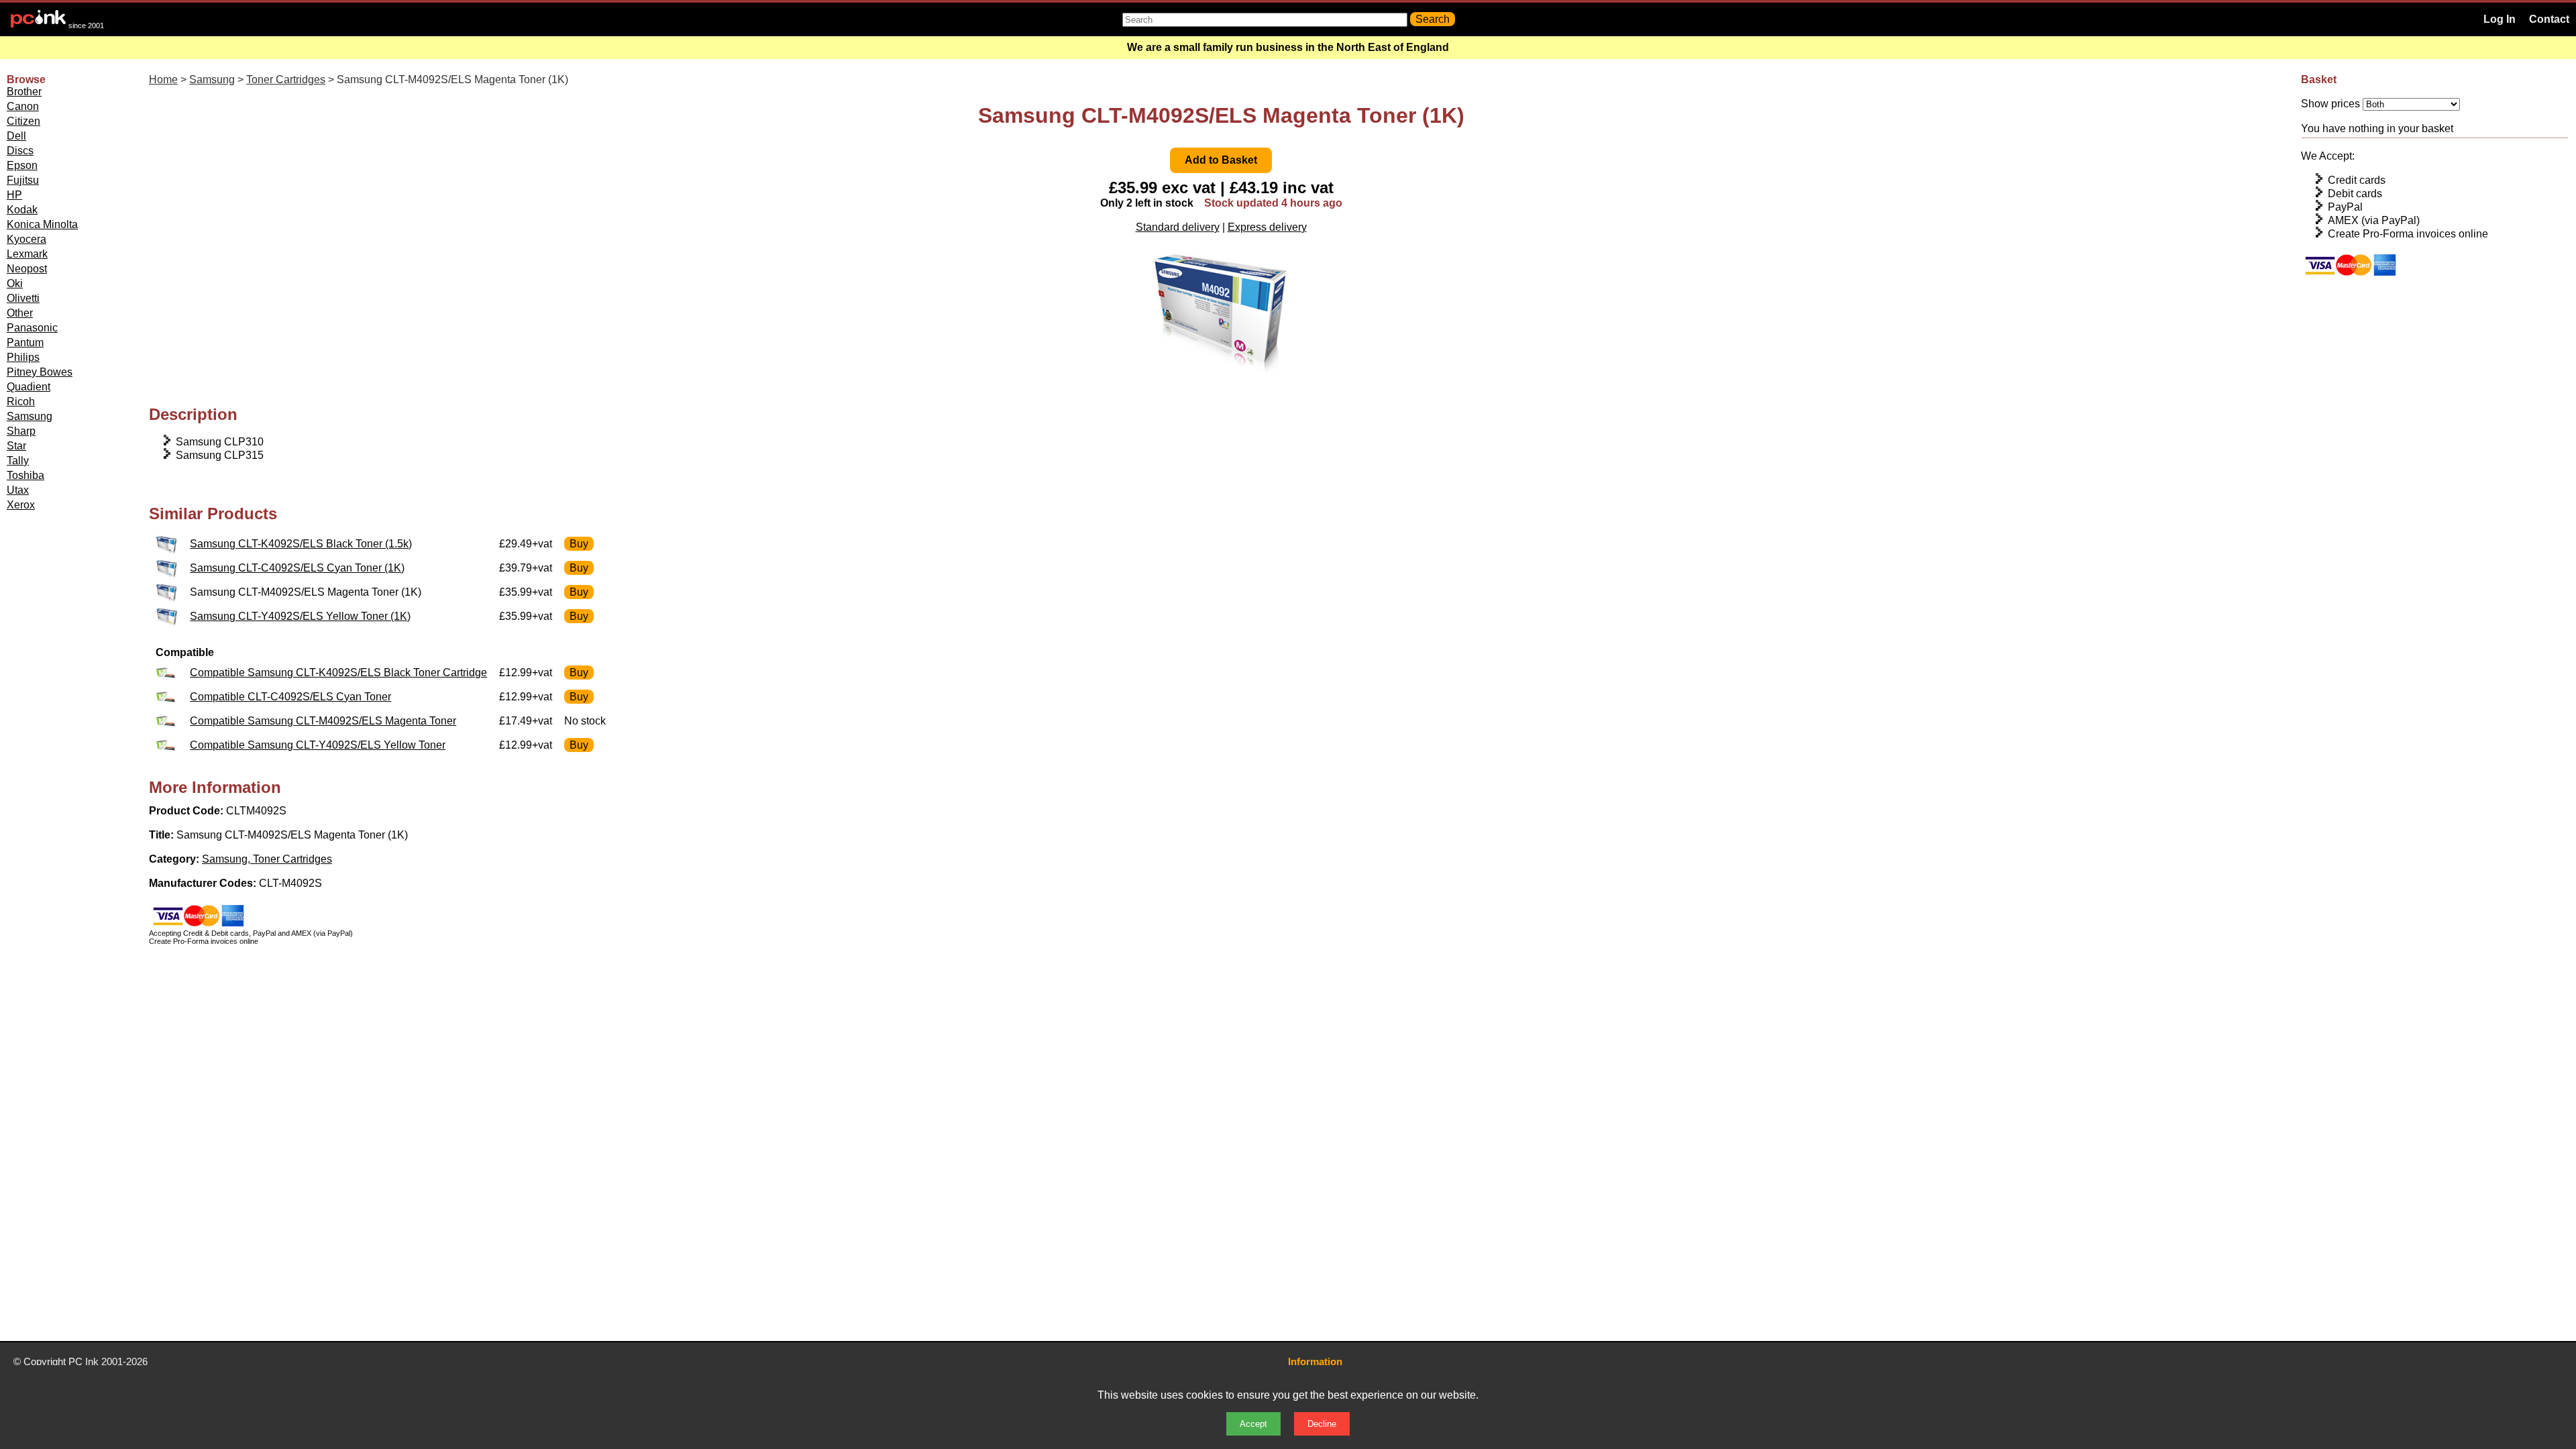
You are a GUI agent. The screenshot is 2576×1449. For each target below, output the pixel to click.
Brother (24, 92)
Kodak (22, 210)
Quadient (29, 387)
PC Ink (84, 1361)
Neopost (27, 269)
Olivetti (23, 298)
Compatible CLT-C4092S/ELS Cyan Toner (290, 697)
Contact (2549, 19)
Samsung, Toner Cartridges (267, 859)
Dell (16, 136)
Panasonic (32, 328)
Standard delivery (1178, 227)
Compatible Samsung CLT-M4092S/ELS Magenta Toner (323, 721)
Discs (20, 151)
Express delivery (1267, 227)
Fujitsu (23, 180)
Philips (23, 357)
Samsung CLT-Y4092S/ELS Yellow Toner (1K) (300, 616)
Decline (1322, 1424)
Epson (22, 165)
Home (163, 79)
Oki (15, 283)
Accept (1253, 1424)
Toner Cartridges (286, 79)
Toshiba (25, 475)
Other (20, 313)
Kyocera (26, 239)
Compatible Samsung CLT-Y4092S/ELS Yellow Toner (318, 745)
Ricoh (21, 401)
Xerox (21, 505)
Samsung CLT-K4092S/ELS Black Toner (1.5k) (301, 544)
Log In (2500, 19)
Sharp (21, 431)
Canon (23, 106)
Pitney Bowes (40, 372)
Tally (18, 461)
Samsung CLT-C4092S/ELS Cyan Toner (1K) (297, 568)
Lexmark (27, 254)
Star (16, 446)
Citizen (23, 121)
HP (14, 195)
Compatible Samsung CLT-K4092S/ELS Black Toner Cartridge (338, 673)
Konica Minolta (42, 224)
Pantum (25, 342)
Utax (18, 490)
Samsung (30, 416)
